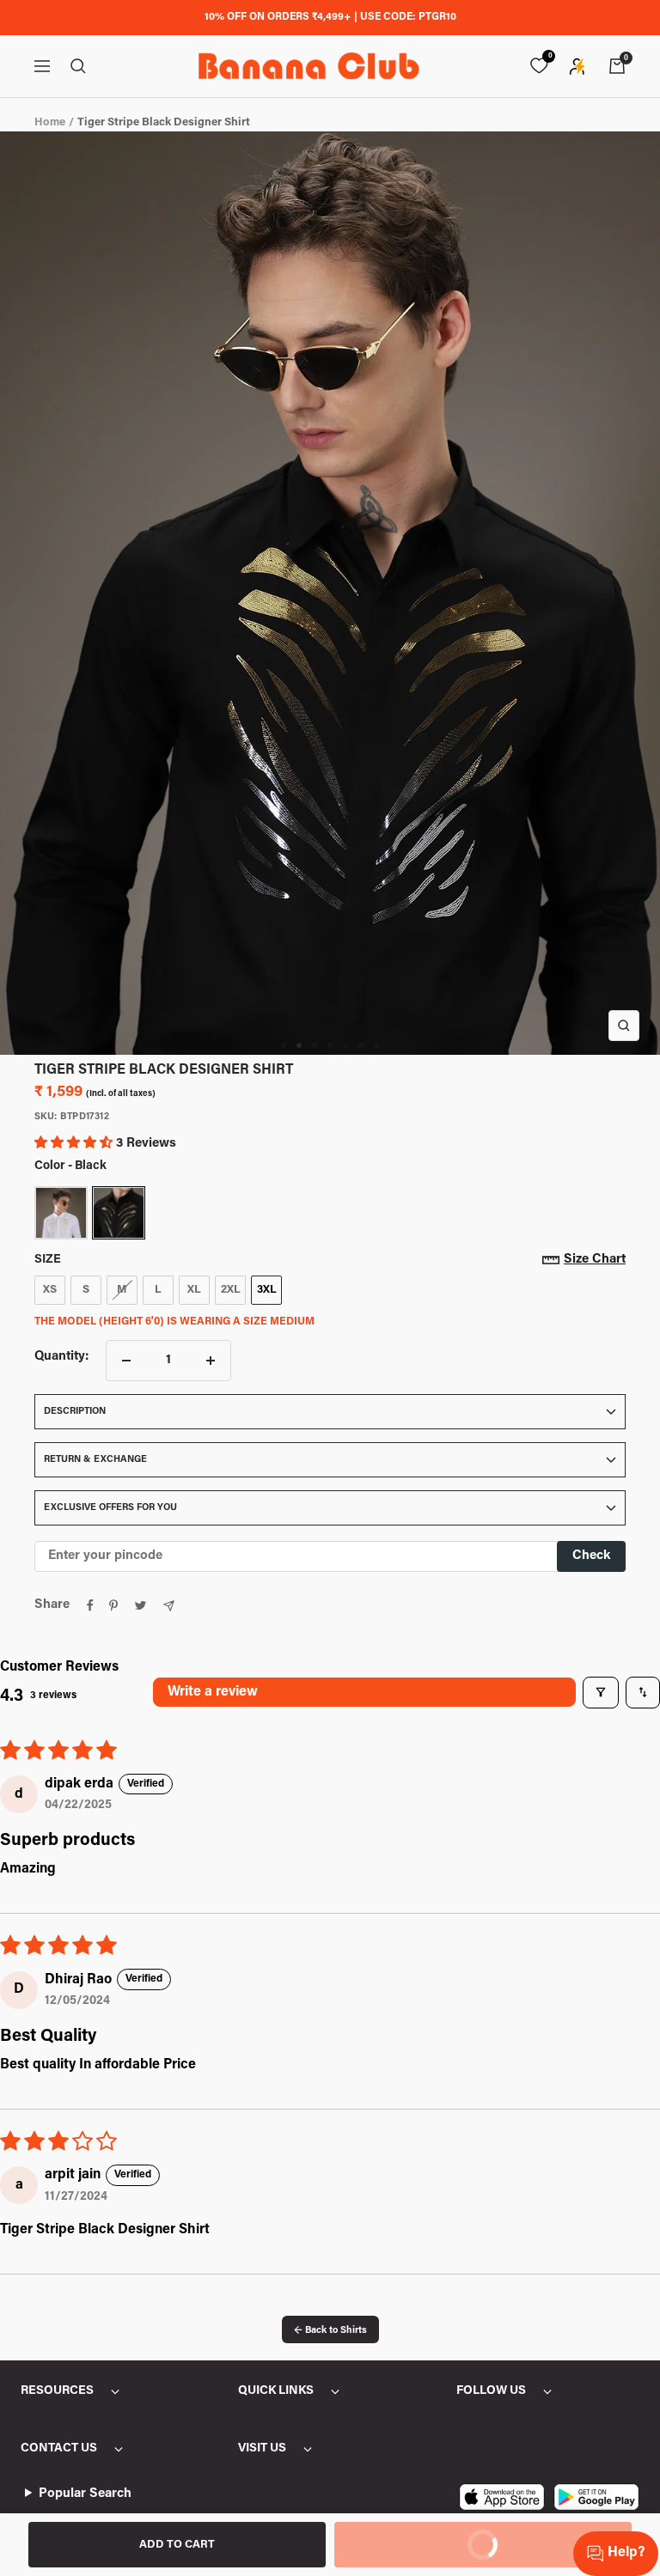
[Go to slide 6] (361, 1045)
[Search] (78, 66)
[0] (539, 66)
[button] (75, 1144)
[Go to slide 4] (330, 1045)
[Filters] (601, 1692)
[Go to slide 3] (315, 1045)
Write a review (213, 1692)
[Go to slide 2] (299, 1045)
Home (50, 122)
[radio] (61, 1213)
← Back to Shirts (330, 2331)
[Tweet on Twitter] (141, 1605)
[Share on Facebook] (90, 1605)
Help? (626, 2553)
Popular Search (85, 2494)
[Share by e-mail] (169, 1606)
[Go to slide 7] (376, 1045)
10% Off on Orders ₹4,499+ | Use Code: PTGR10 (330, 17)
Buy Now (422, 2536)
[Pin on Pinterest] (113, 1605)
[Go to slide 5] (345, 1045)
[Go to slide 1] (284, 1045)
